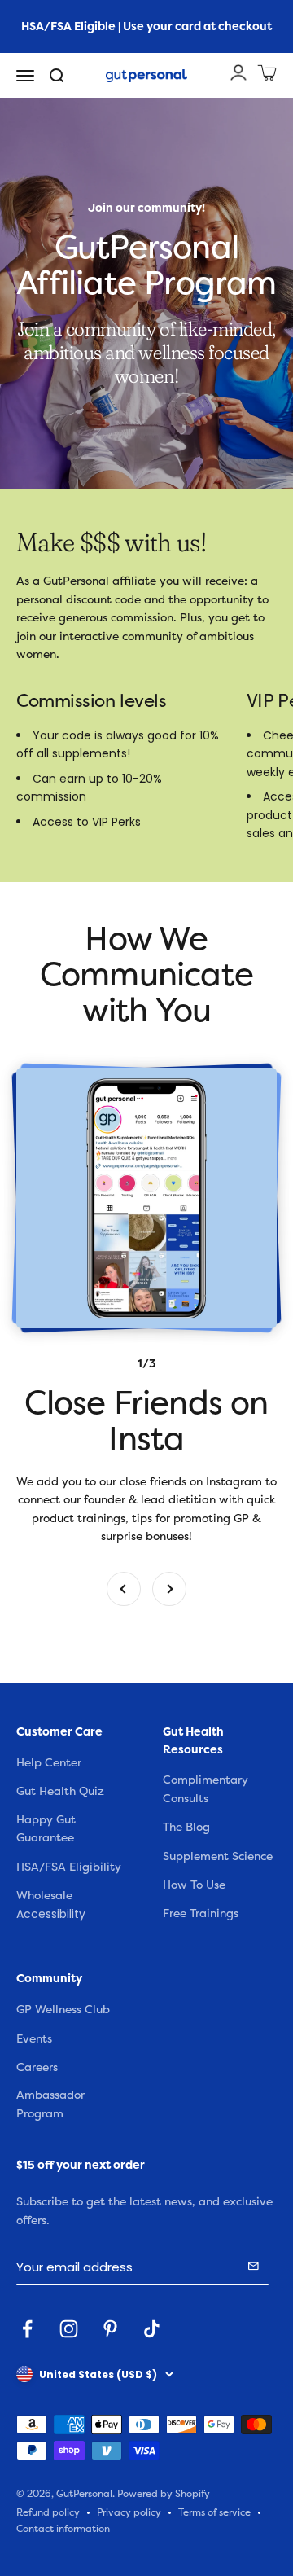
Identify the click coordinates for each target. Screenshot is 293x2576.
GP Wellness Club (63, 2010)
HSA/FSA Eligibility (69, 1867)
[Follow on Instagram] (69, 2329)
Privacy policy (129, 2513)
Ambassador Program (50, 2104)
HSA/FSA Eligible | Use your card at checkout (146, 26)
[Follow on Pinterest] (110, 2329)
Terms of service (214, 2513)
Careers (37, 2067)
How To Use (194, 1885)
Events (34, 2039)
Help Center (49, 1763)
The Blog (186, 1827)
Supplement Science (218, 1856)
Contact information (63, 2529)
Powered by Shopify (164, 2494)
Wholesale (44, 1896)
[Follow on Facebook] (27, 2329)
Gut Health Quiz (60, 1791)
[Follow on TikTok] (152, 2329)
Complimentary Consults (206, 1789)
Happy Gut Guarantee (46, 1829)
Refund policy (48, 2513)
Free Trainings (201, 1913)
